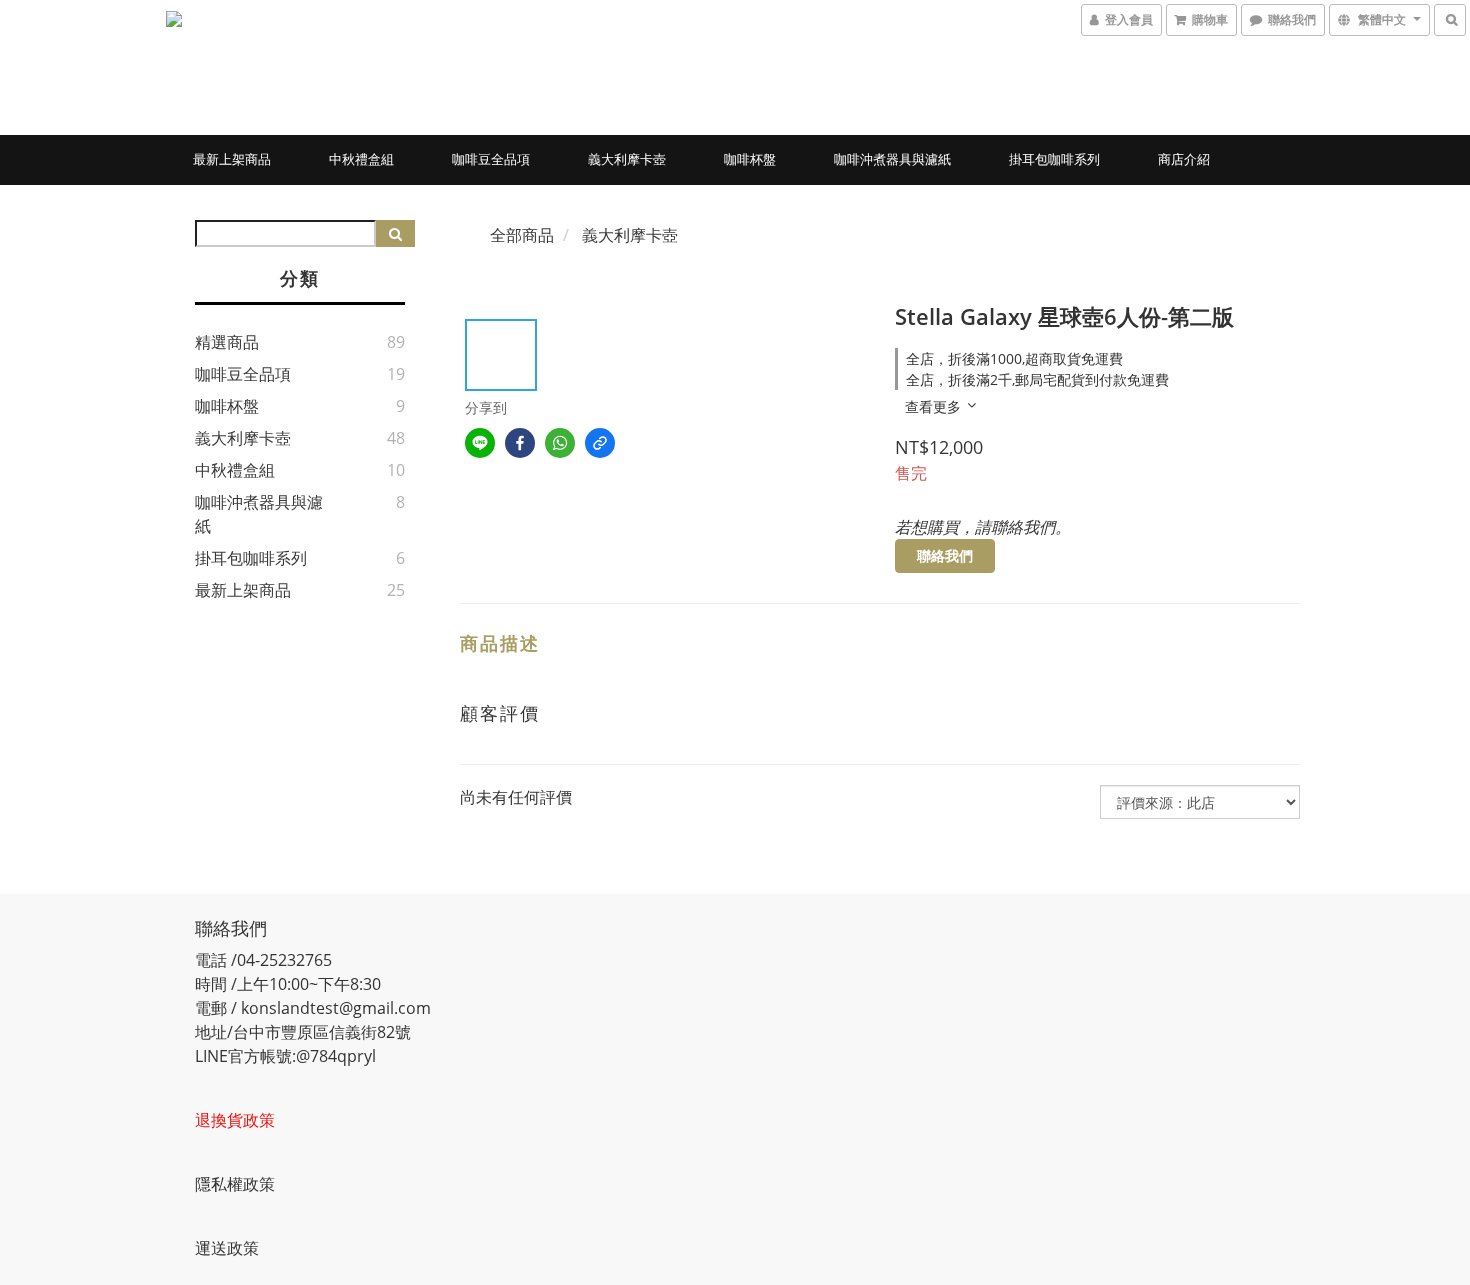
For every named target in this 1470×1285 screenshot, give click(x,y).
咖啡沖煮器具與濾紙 (892, 159)
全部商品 (522, 235)
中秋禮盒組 (361, 159)
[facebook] (520, 443)
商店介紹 (1184, 159)
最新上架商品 (232, 159)
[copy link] (600, 443)
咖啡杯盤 (750, 159)
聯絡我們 (945, 555)
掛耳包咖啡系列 (1054, 159)
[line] (480, 443)
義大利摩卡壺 (627, 159)
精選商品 (227, 342)
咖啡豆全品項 (491, 159)
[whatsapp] (560, 443)
